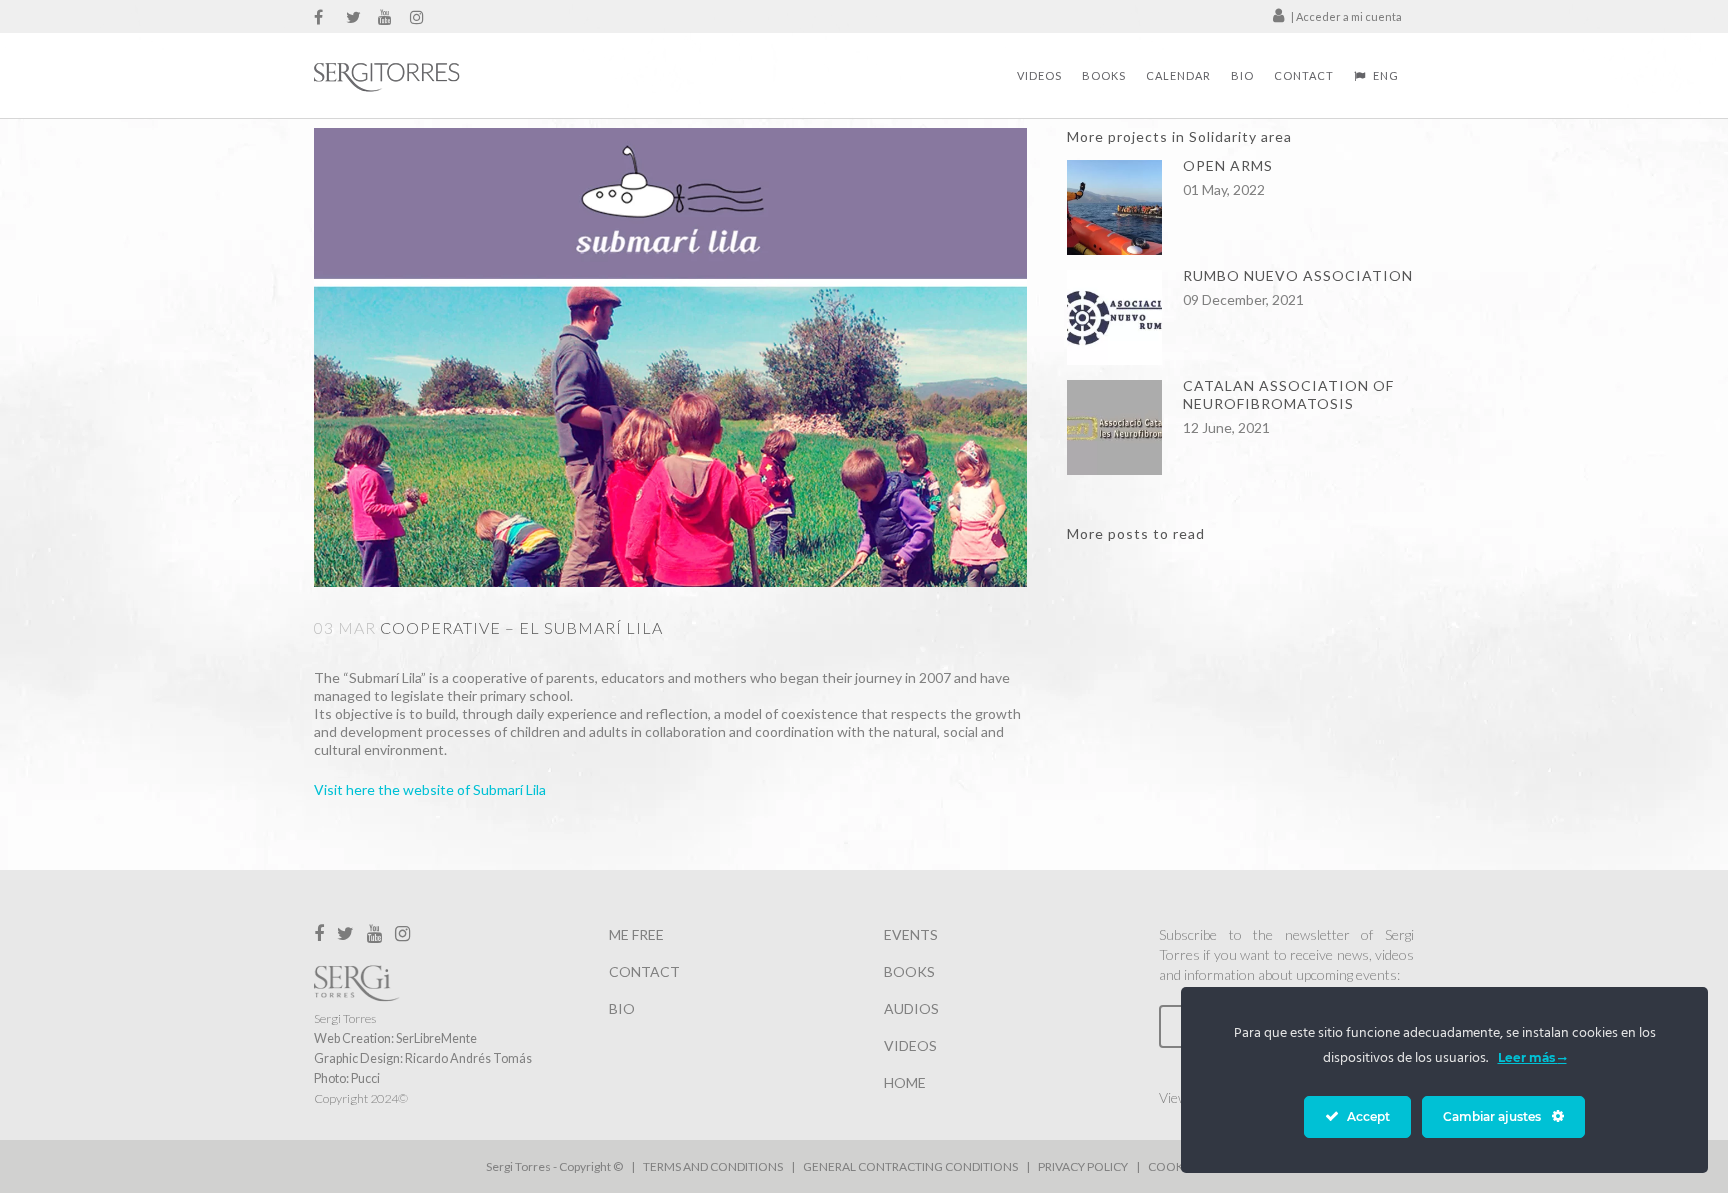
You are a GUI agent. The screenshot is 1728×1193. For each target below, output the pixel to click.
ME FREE (636, 934)
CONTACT (644, 971)
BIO (622, 1008)
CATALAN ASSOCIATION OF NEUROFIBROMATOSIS (1288, 394)
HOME (905, 1082)
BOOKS (909, 971)
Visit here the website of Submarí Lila (430, 789)
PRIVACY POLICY (1083, 1166)
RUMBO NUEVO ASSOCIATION (1298, 275)
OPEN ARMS (1228, 165)
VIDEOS (910, 1045)
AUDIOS (911, 1008)
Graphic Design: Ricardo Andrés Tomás (423, 1058)
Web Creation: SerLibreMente (395, 1038)
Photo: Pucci (347, 1078)
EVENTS (911, 934)
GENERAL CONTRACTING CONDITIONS (910, 1166)
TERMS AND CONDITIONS (713, 1166)
